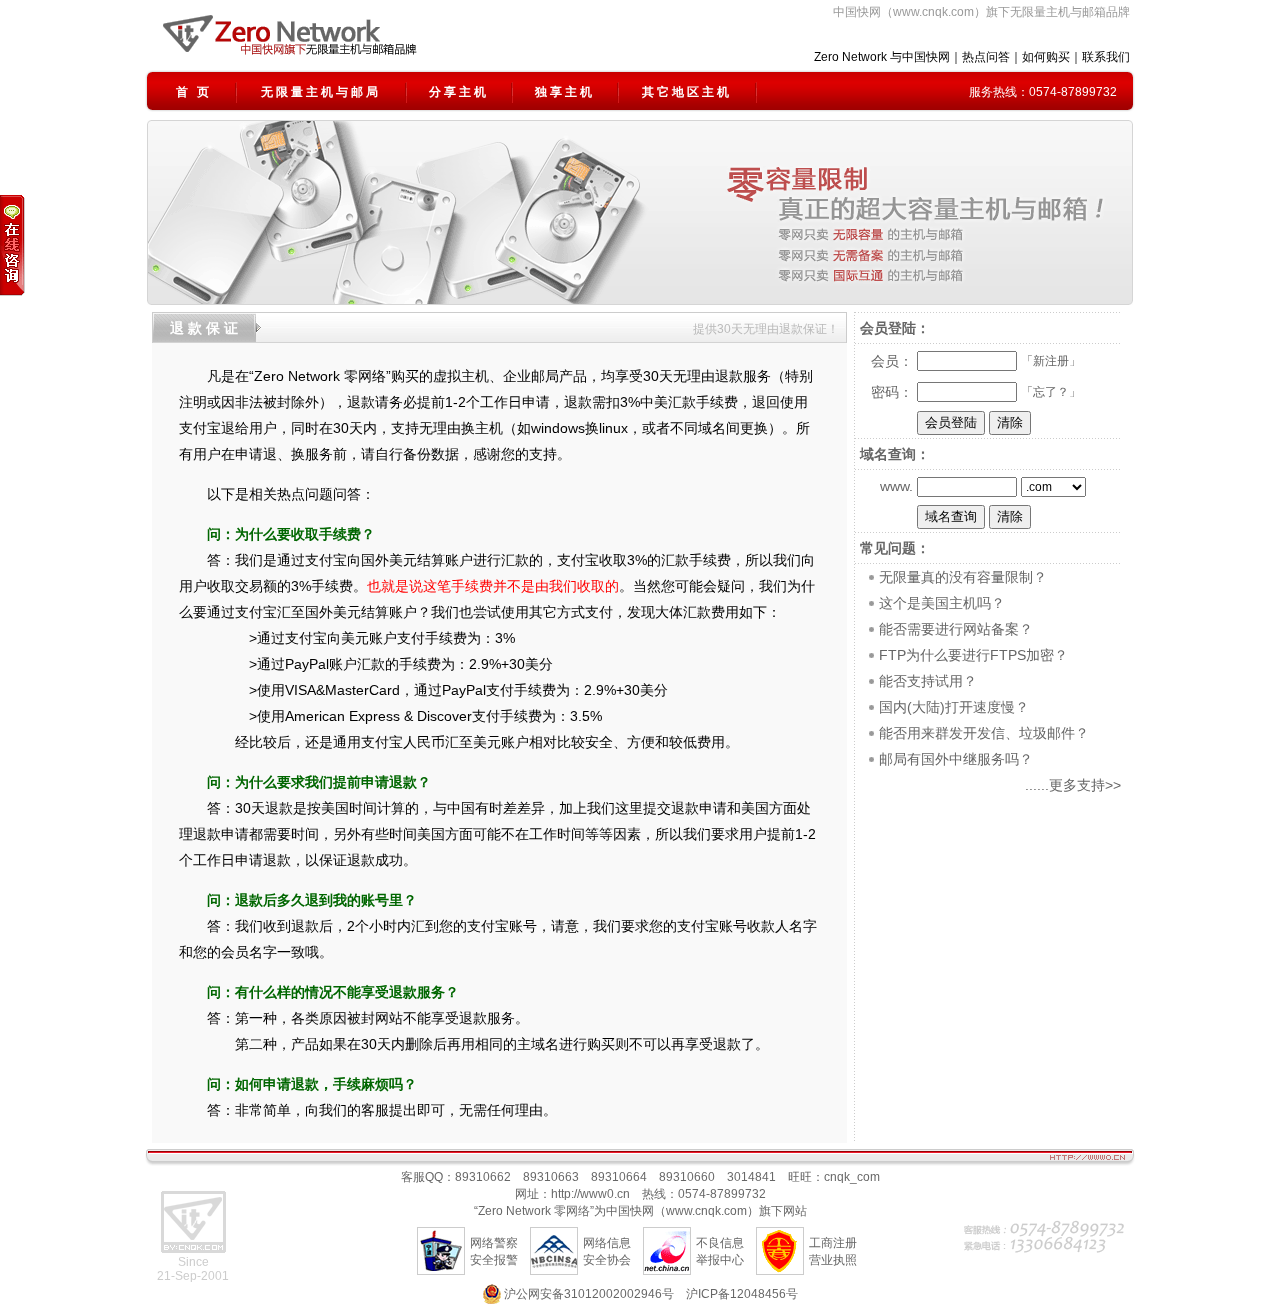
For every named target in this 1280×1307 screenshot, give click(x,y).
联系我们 (1106, 57)
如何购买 (1046, 57)
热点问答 (986, 57)
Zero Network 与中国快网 (882, 57)
